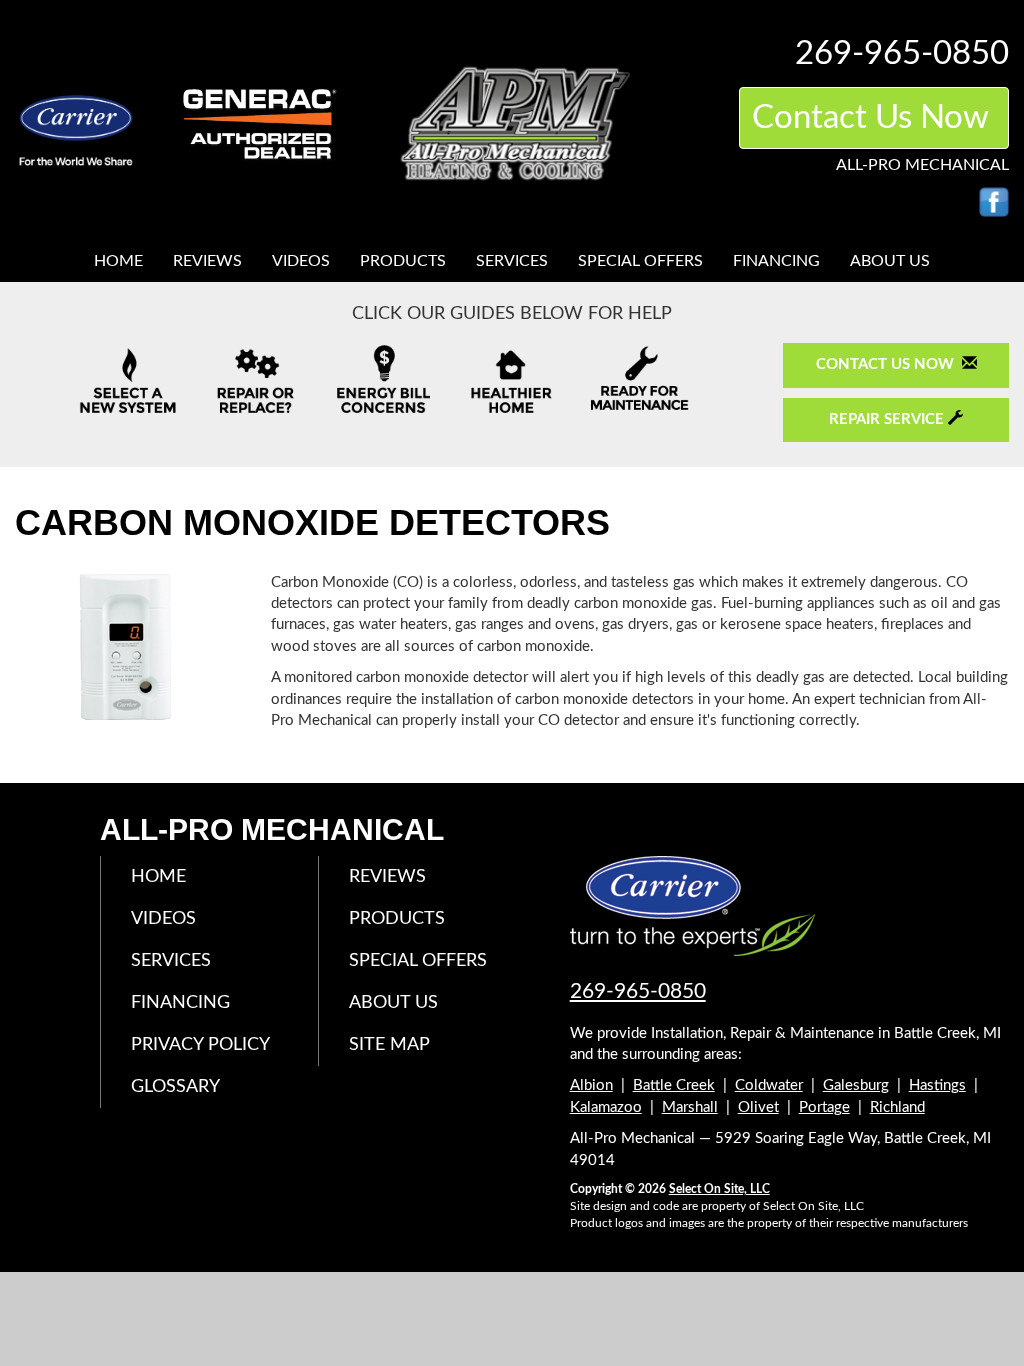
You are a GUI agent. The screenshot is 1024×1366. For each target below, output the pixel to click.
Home (118, 261)
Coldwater (769, 1085)
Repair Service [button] (888, 419)
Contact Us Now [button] (874, 117)
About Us (890, 261)
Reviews (207, 261)
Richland (897, 1107)
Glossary (175, 1087)
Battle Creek (674, 1085)
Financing (776, 261)
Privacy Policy (200, 1045)
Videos (301, 261)
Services (512, 261)
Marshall (690, 1107)
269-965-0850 (638, 991)
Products (403, 261)
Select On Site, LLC (719, 1189)
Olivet (758, 1107)
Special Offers (640, 261)
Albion (591, 1085)
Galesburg (856, 1085)
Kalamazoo (606, 1107)
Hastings (937, 1085)
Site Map (389, 1045)
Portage (824, 1107)
